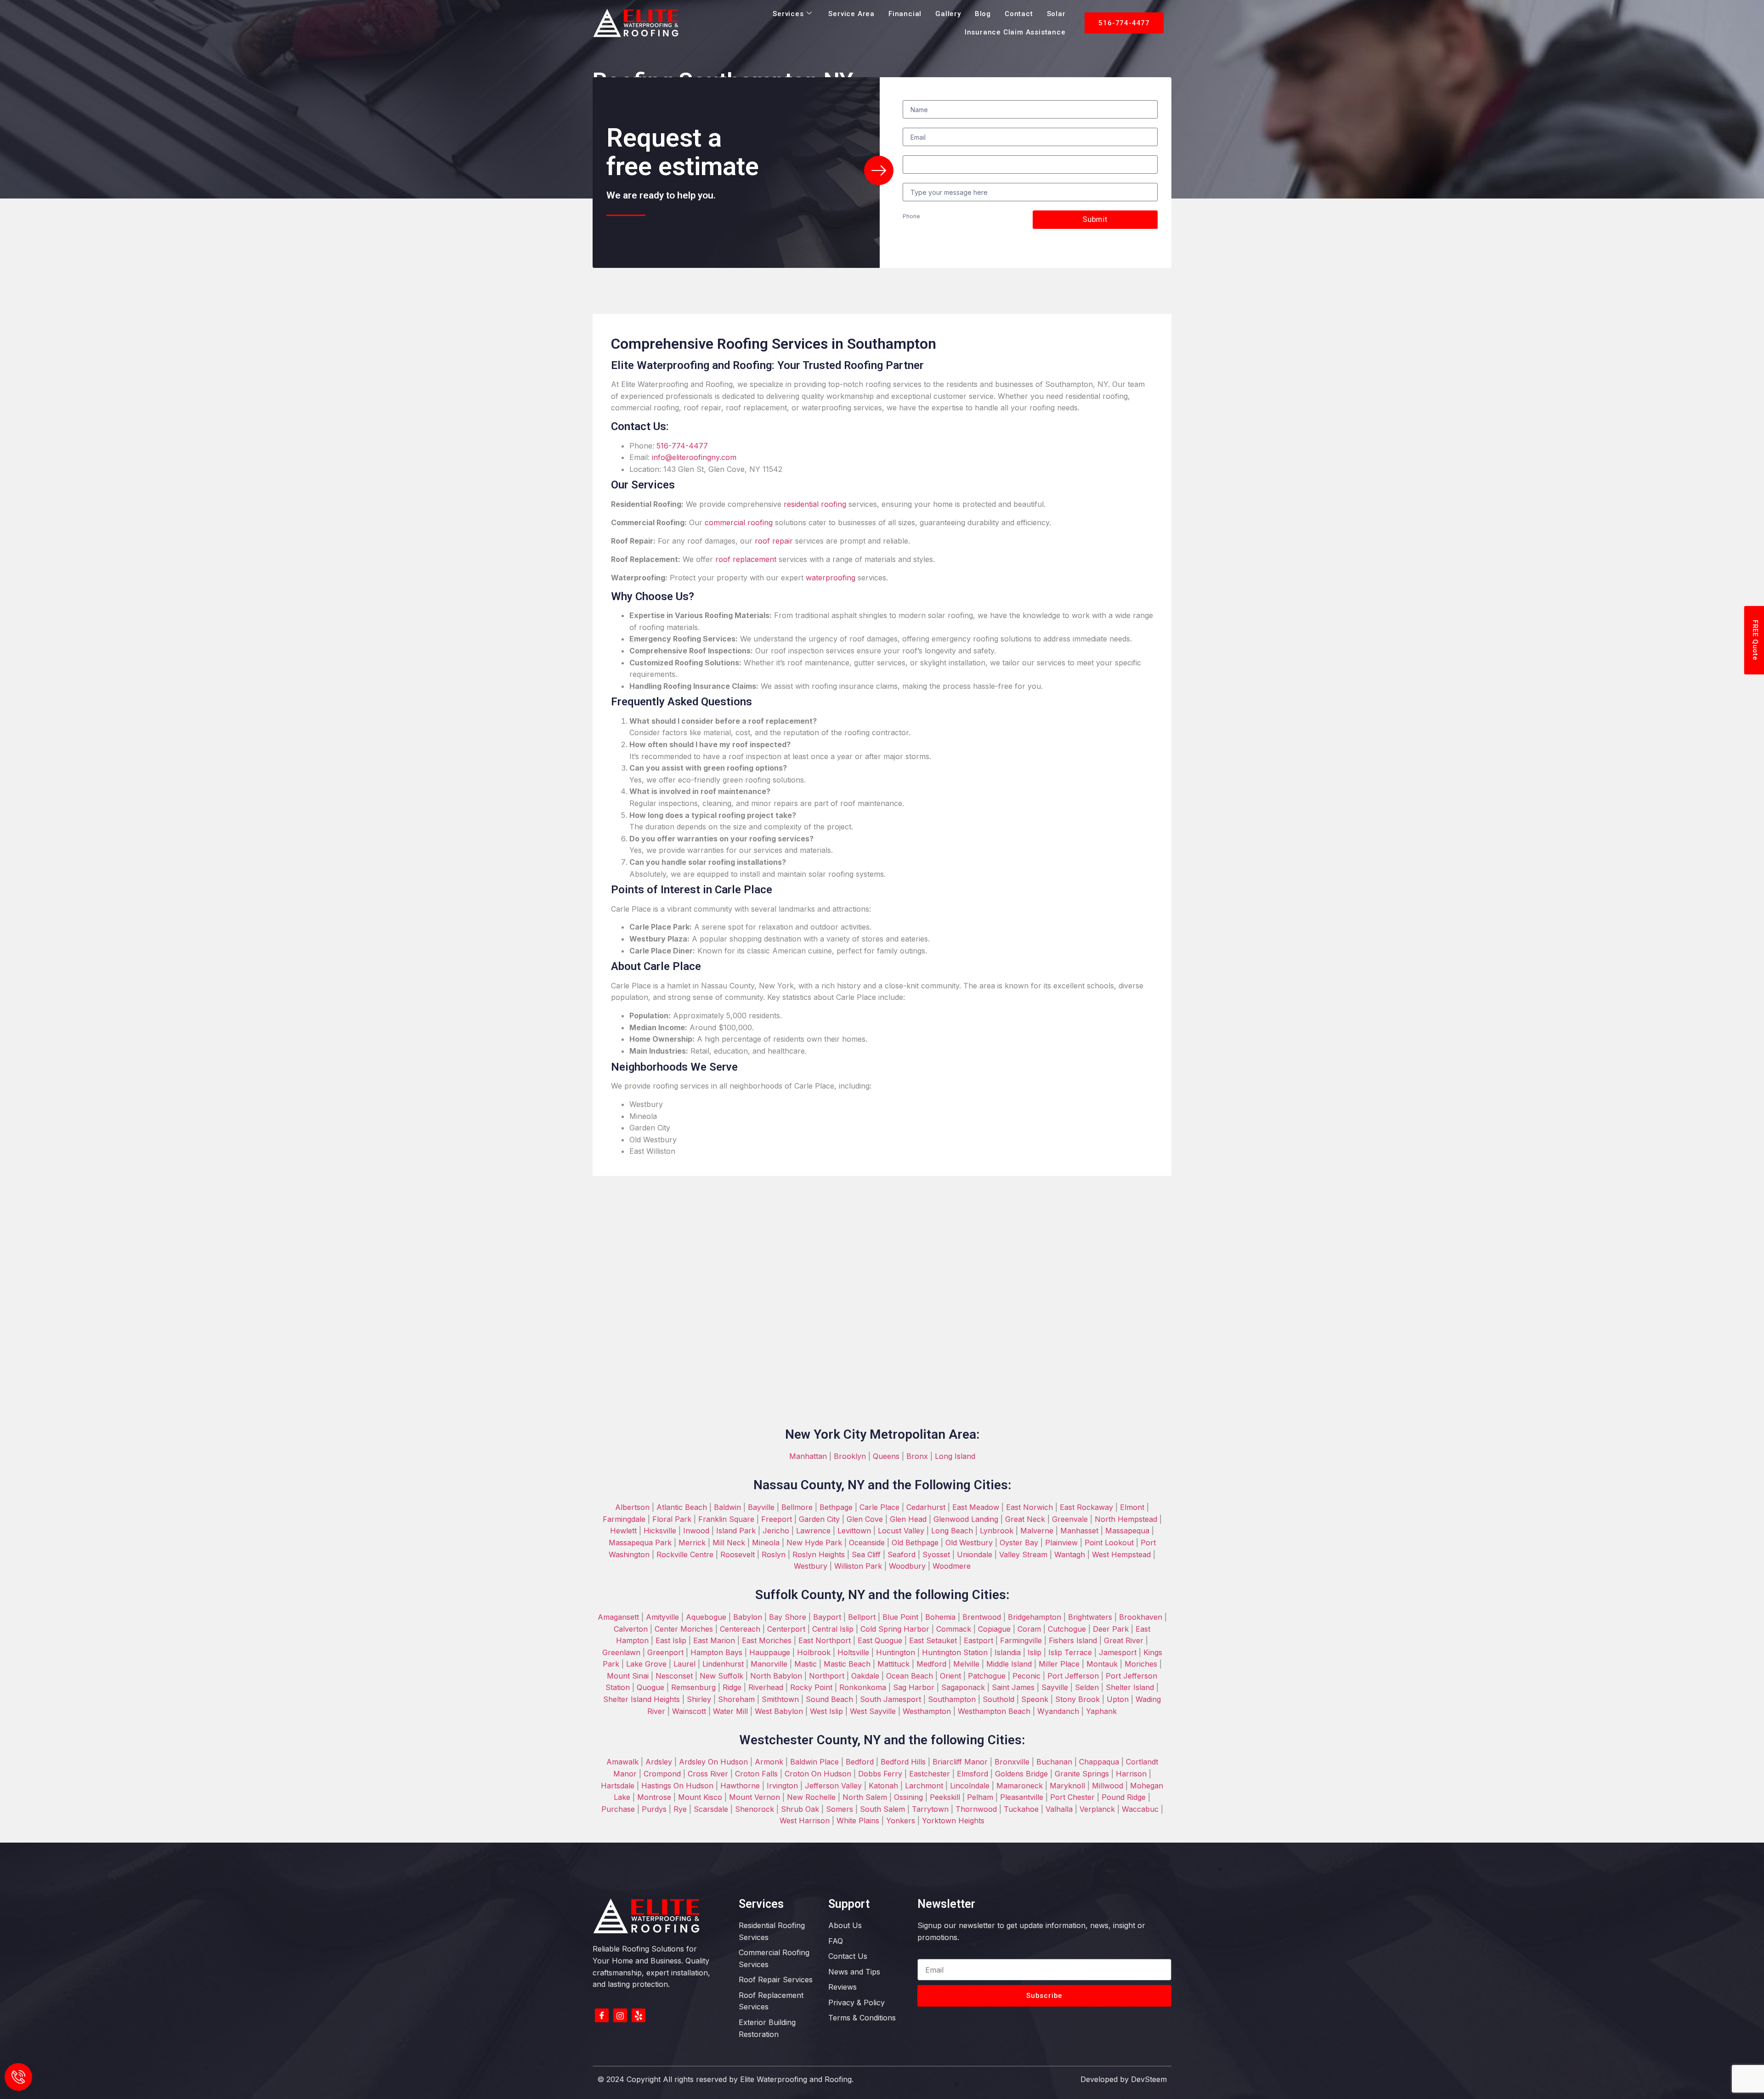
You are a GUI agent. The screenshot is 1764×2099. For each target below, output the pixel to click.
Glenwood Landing (966, 1519)
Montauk (1102, 1664)
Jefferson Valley (833, 1786)
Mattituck (893, 1664)
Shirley (699, 1699)
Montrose (654, 1797)
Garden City (819, 1519)
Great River (1124, 1640)
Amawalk (622, 1762)
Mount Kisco (700, 1797)
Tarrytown (930, 1809)
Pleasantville (1022, 1797)
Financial (905, 14)
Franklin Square (726, 1519)
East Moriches (767, 1640)
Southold (998, 1699)
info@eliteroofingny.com (694, 457)
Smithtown (779, 1699)
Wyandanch (1058, 1711)
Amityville (662, 1617)
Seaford (902, 1554)
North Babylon (776, 1676)
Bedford (860, 1762)
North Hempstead (1126, 1519)
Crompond (662, 1774)
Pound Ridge (1124, 1797)
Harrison (1131, 1774)
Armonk (769, 1762)
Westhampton (927, 1711)
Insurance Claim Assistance (1015, 32)
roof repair (774, 541)
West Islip (826, 1711)
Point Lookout (1109, 1543)
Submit (1095, 219)
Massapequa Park (640, 1543)
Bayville (761, 1507)
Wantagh (1070, 1554)
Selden (1087, 1687)
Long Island (955, 1456)
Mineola (766, 1543)
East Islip (671, 1640)
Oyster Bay (1019, 1543)
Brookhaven (1141, 1617)
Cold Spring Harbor (895, 1629)
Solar (1056, 14)
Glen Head (908, 1519)
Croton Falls (756, 1774)
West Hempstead (1121, 1554)
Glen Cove (865, 1519)
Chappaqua (1099, 1762)
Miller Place (1059, 1664)
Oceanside (867, 1543)
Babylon (748, 1617)
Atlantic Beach (682, 1507)
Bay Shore (788, 1617)
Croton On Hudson (818, 1774)
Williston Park (858, 1566)
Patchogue (987, 1676)
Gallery (948, 14)
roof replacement (746, 559)
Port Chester (1072, 1797)
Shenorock (755, 1809)
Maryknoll (1066, 1786)
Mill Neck (729, 1543)
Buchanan (1053, 1762)
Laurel (684, 1664)
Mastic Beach (847, 1664)
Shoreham (736, 1699)
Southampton (952, 1699)
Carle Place (879, 1507)
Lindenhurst (723, 1664)
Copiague (994, 1629)
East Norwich (1029, 1507)
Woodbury (907, 1566)
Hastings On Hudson (677, 1786)
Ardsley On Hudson (713, 1762)
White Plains (858, 1821)
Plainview (1061, 1543)
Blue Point (900, 1617)
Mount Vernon (755, 1797)
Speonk (1035, 1699)
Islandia (1008, 1652)
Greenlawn (621, 1652)
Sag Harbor (914, 1687)
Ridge (732, 1687)
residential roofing (815, 504)
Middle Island (1009, 1664)
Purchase (618, 1809)
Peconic (1026, 1676)
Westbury (811, 1566)
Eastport (978, 1640)
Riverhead (766, 1687)
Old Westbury (969, 1543)
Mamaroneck (1020, 1786)
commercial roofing (739, 522)
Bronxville (1011, 1762)
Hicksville (660, 1531)
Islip (1035, 1652)
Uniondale (975, 1554)
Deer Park (1111, 1629)
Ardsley (659, 1762)
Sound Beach (829, 1699)
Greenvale (1070, 1519)
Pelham (980, 1797)
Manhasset (1079, 1531)
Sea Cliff (866, 1554)
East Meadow (976, 1507)
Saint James (1013, 1687)
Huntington (896, 1652)
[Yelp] (639, 2015)
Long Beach (952, 1531)
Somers (840, 1809)
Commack (954, 1629)
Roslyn (774, 1554)
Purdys (654, 1809)
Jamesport (1118, 1652)
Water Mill (730, 1711)
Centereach (740, 1629)
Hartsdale (618, 1786)
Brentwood (982, 1617)
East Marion (714, 1640)
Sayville (1055, 1687)
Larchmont (924, 1786)
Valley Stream (1023, 1554)
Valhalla (1060, 1809)
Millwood (1108, 1786)
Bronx (917, 1456)
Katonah (883, 1786)
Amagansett (618, 1617)
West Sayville (873, 1711)
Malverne (1037, 1531)
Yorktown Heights (953, 1821)
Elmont (1133, 1507)
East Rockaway (1086, 1507)
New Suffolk (721, 1676)
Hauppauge (770, 1652)
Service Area (851, 14)
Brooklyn (850, 1456)
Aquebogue (706, 1617)
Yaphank (1100, 1711)
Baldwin (727, 1507)
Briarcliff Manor (960, 1762)
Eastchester (930, 1774)
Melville (966, 1664)
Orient (949, 1676)
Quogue (650, 1687)
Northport (827, 1676)
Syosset (936, 1554)
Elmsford (971, 1774)
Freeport (777, 1519)
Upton (1118, 1699)
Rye (680, 1809)
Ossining (908, 1797)
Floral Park (672, 1519)
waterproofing (831, 578)
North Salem (865, 1797)
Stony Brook (1077, 1699)
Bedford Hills (903, 1762)
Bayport (827, 1617)
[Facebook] (602, 2015)
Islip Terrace (1070, 1652)
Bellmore (797, 1507)
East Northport (825, 1640)
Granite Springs (1082, 1774)
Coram (1029, 1629)
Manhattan (808, 1456)
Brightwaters (1090, 1617)
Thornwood (976, 1809)
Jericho (776, 1531)
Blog (983, 14)
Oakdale (865, 1676)
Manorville (769, 1664)
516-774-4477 (682, 446)
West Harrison (805, 1821)
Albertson (632, 1507)
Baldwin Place (814, 1762)
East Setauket (933, 1640)
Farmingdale (624, 1519)
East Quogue (880, 1640)
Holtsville (853, 1652)
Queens (886, 1456)
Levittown (854, 1531)
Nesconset (674, 1676)
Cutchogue (1067, 1629)
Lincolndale (970, 1786)
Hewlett (623, 1531)
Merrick (692, 1543)
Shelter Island (1130, 1687)
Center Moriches (684, 1629)
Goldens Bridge (1021, 1774)
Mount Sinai (628, 1676)
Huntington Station (955, 1652)
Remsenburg (693, 1687)
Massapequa (1127, 1531)
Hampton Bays (715, 1652)
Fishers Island (1073, 1640)
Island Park (736, 1531)
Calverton (631, 1629)
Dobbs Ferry (879, 1774)
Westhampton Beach (994, 1711)
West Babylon (779, 1711)
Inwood (696, 1531)
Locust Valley (901, 1531)
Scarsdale (711, 1809)
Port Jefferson (1073, 1676)
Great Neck (1025, 1519)
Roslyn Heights (819, 1554)
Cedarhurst (926, 1507)
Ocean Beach (910, 1676)
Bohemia (940, 1617)
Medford (930, 1664)
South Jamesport (890, 1699)
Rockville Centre (685, 1554)
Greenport (665, 1652)
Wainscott (689, 1711)
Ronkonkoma (863, 1687)
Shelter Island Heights (642, 1699)
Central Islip (833, 1629)
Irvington (782, 1786)
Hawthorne (740, 1786)
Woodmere (952, 1566)
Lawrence (813, 1531)
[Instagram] (620, 2015)
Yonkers (901, 1821)
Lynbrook (997, 1531)
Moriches (1140, 1664)
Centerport (786, 1629)
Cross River (708, 1774)
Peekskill (944, 1797)
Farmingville (1021, 1640)
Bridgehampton (1035, 1617)
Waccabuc (1140, 1809)
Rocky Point (811, 1687)
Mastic (804, 1664)
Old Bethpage (915, 1543)
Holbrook (814, 1652)
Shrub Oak (800, 1809)
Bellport (862, 1617)
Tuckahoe (1021, 1809)
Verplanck (1097, 1809)
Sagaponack (963, 1687)
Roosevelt (738, 1554)
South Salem (882, 1809)
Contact (1019, 14)
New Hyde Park (814, 1543)
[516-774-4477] (18, 2077)
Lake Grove (646, 1664)
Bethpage (836, 1507)
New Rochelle (811, 1797)
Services (788, 14)
